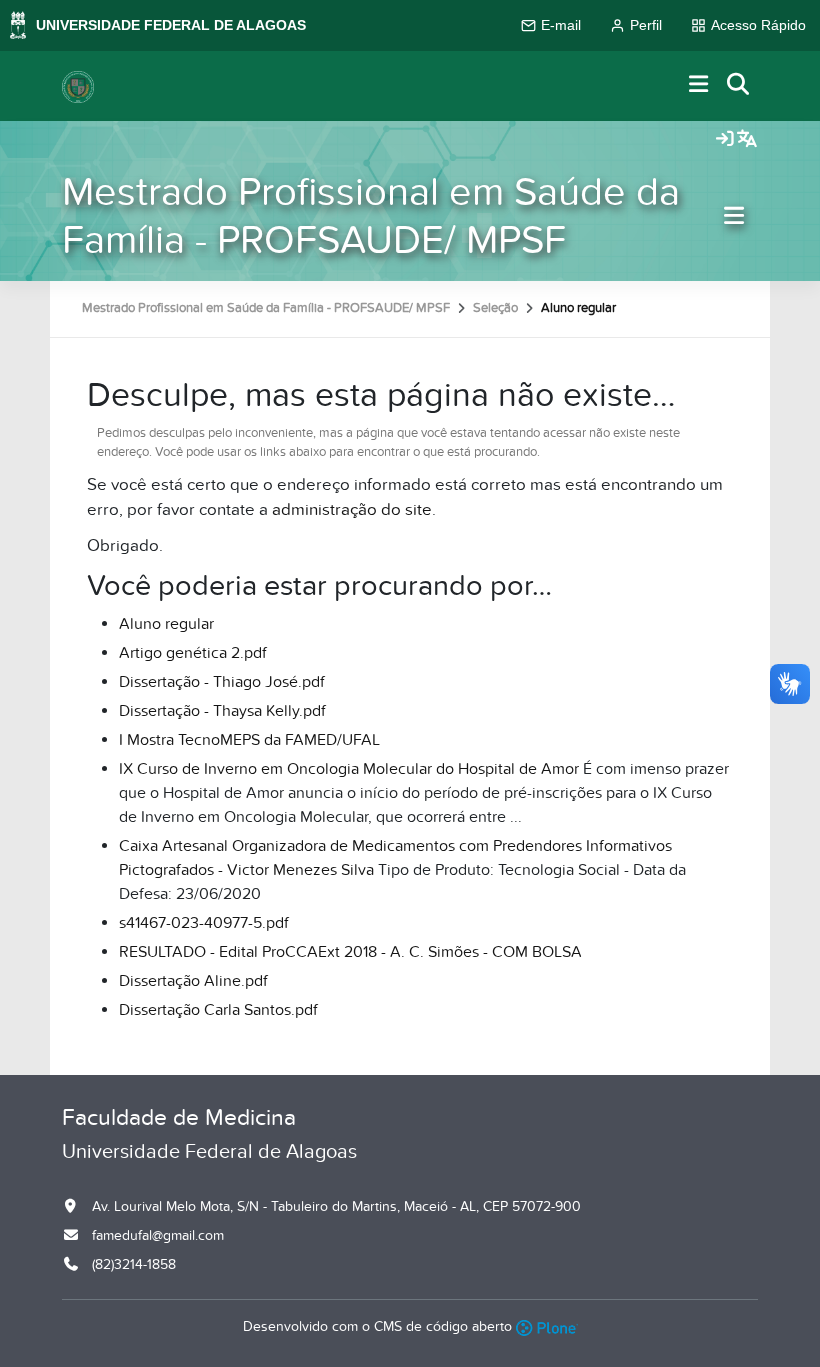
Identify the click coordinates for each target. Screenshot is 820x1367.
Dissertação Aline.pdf (193, 981)
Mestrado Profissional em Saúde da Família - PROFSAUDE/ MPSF (371, 216)
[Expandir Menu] (699, 85)
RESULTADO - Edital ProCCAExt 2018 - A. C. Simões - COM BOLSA (350, 952)
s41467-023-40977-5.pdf (204, 923)
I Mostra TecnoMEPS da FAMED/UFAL (249, 740)
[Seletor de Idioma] (747, 140)
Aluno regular (166, 624)
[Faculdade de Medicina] (78, 86)
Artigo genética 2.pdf (193, 653)
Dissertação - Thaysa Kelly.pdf (222, 711)
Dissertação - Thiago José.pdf (222, 682)
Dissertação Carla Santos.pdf (218, 1010)
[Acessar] (725, 140)
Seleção (495, 308)
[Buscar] (739, 85)
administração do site (352, 510)
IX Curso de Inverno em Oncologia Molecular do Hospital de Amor (349, 769)
